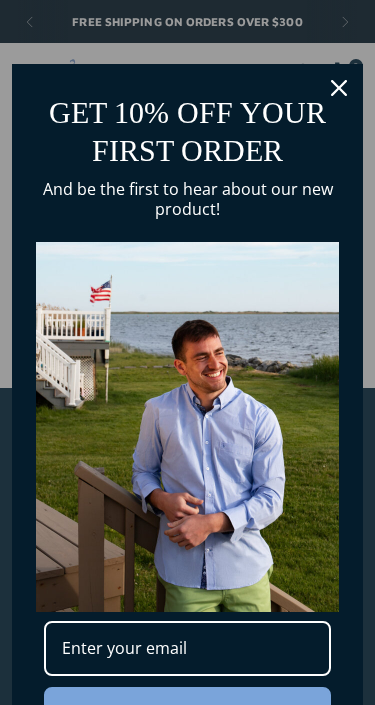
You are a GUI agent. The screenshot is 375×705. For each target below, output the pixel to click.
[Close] (339, 88)
